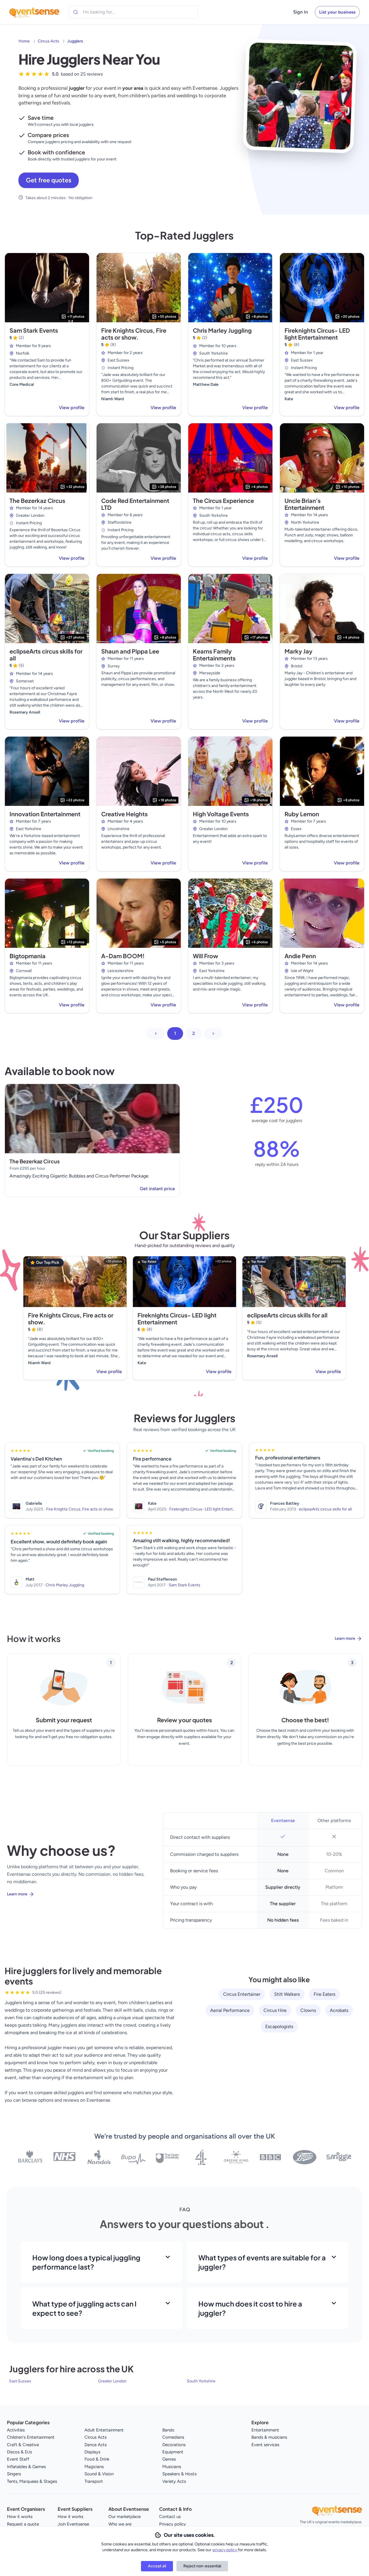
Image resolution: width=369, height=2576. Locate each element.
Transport (94, 2481)
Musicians (172, 2467)
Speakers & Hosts (179, 2474)
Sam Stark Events (34, 330)
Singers (14, 2474)
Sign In (301, 12)
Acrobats (339, 2010)
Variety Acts (174, 2481)
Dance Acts (96, 2445)
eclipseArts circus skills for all (46, 655)
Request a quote (23, 2524)
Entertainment (265, 2430)
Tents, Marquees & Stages (32, 2481)
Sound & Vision (99, 2474)
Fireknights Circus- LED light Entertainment (317, 334)
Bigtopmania (28, 956)
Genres (169, 2459)
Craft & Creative (23, 2445)
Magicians (94, 2467)
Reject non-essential (202, 2566)
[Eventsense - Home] (34, 12)
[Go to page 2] (213, 1034)
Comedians (173, 2437)
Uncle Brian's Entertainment (304, 504)
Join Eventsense (73, 2524)
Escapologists (279, 2026)
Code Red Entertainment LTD (135, 504)
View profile (72, 408)
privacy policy (225, 2550)
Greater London (112, 2381)
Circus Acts (48, 41)
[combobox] (109, 12)
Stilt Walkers (287, 1994)
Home (24, 41)
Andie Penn (300, 956)
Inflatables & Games (26, 2467)
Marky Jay (299, 651)
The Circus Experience (223, 500)
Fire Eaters (324, 1994)
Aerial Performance (230, 2010)
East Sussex (20, 2381)
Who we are (120, 2524)
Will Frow (206, 956)
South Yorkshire (201, 2381)
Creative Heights (124, 814)
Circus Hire (275, 2010)
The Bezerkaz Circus (37, 500)
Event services (265, 2445)
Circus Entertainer (242, 1994)
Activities (16, 2430)
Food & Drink (97, 2459)
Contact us (170, 2517)
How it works (20, 2517)
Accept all (157, 2566)
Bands (168, 2430)
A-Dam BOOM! (123, 956)
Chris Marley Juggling (222, 330)
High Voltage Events (221, 814)
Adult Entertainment (104, 2430)
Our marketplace (125, 2517)
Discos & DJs (19, 2452)
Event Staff (18, 2459)
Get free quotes (49, 180)
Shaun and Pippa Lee (130, 651)
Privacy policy (173, 2524)
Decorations (174, 2445)
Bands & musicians (269, 2437)
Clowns (308, 2010)
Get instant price (157, 1189)
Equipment (173, 2452)
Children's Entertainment (31, 2437)
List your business (337, 12)
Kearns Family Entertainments (214, 655)
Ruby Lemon (302, 814)
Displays (92, 2452)
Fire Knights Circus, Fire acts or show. (134, 334)
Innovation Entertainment (45, 814)
